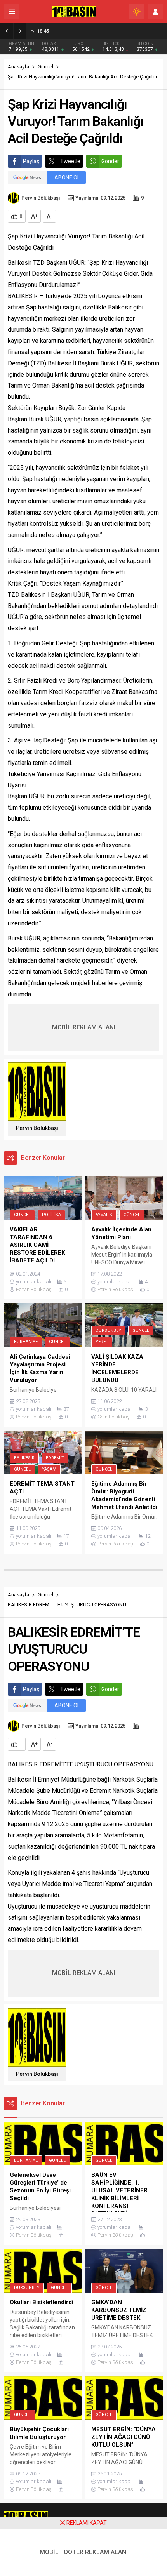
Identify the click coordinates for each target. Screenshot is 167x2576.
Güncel (45, 67)
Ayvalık (104, 1215)
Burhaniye (26, 1342)
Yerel (102, 1342)
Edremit (55, 1458)
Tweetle (70, 161)
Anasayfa (18, 67)
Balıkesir (24, 1458)
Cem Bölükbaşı (114, 1417)
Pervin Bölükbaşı (41, 198)
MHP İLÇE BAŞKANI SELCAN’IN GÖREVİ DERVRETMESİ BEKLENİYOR (100, 31)
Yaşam (49, 1469)
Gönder (110, 161)
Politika (51, 1215)
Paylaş (31, 161)
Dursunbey (108, 1331)
